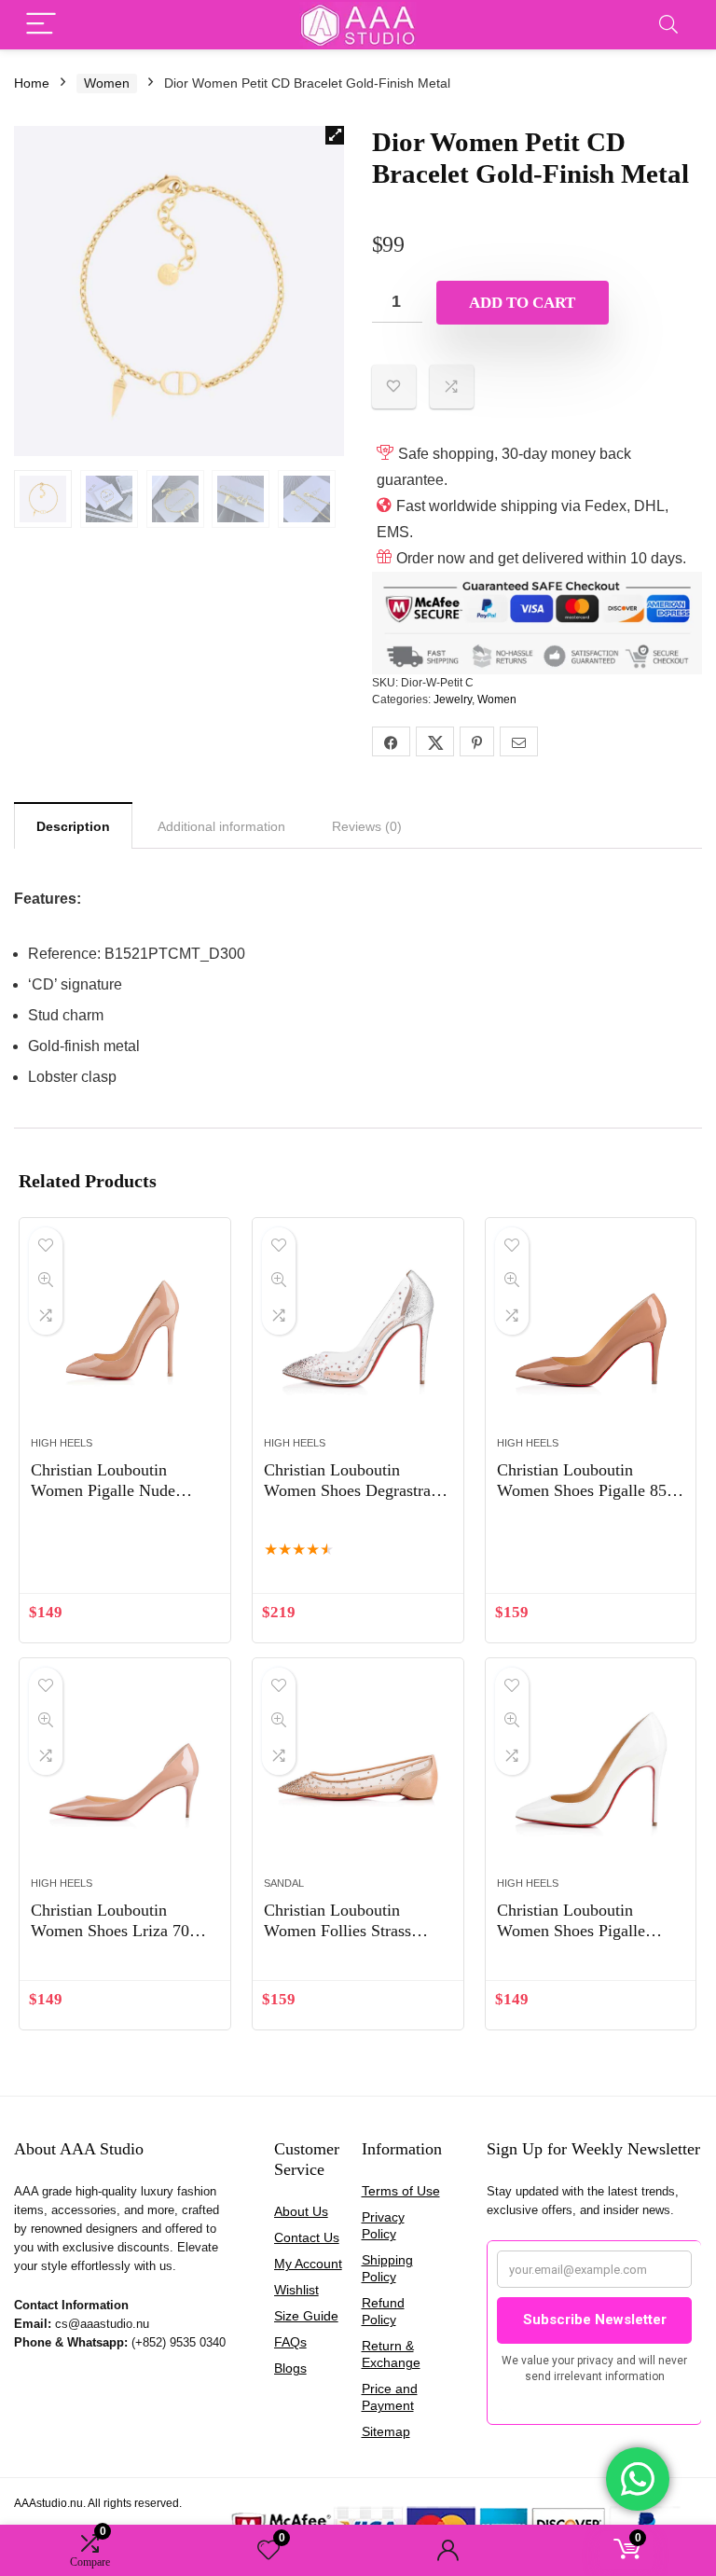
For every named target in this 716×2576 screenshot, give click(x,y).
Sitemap (386, 2431)
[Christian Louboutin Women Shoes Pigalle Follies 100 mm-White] (591, 1777)
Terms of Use (401, 2191)
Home (32, 83)
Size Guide (306, 2316)
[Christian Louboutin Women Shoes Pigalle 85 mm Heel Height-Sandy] (591, 1336)
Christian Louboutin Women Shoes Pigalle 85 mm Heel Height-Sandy (582, 1490)
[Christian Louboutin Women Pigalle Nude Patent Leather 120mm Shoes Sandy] (124, 1336)
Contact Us (307, 2237)
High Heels (62, 1443)
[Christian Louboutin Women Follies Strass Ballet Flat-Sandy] (358, 1777)
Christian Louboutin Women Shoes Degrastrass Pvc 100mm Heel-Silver (354, 1490)
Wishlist (296, 2290)
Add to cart (522, 303)
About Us (301, 2211)
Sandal (284, 1883)
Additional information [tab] (221, 826)
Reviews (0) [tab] (367, 826)
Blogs (290, 2368)
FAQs (290, 2342)
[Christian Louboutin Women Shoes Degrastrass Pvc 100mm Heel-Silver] (358, 1336)
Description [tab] (73, 826)
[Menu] (41, 25)
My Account (308, 2264)
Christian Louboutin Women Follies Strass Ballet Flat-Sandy (337, 1931)
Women (107, 83)
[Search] (668, 25)
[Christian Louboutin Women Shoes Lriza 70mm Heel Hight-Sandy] (124, 1777)
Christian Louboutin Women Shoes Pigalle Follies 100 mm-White (573, 1931)
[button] (335, 135)
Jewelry (453, 699)
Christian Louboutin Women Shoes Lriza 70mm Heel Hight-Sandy (123, 1931)
